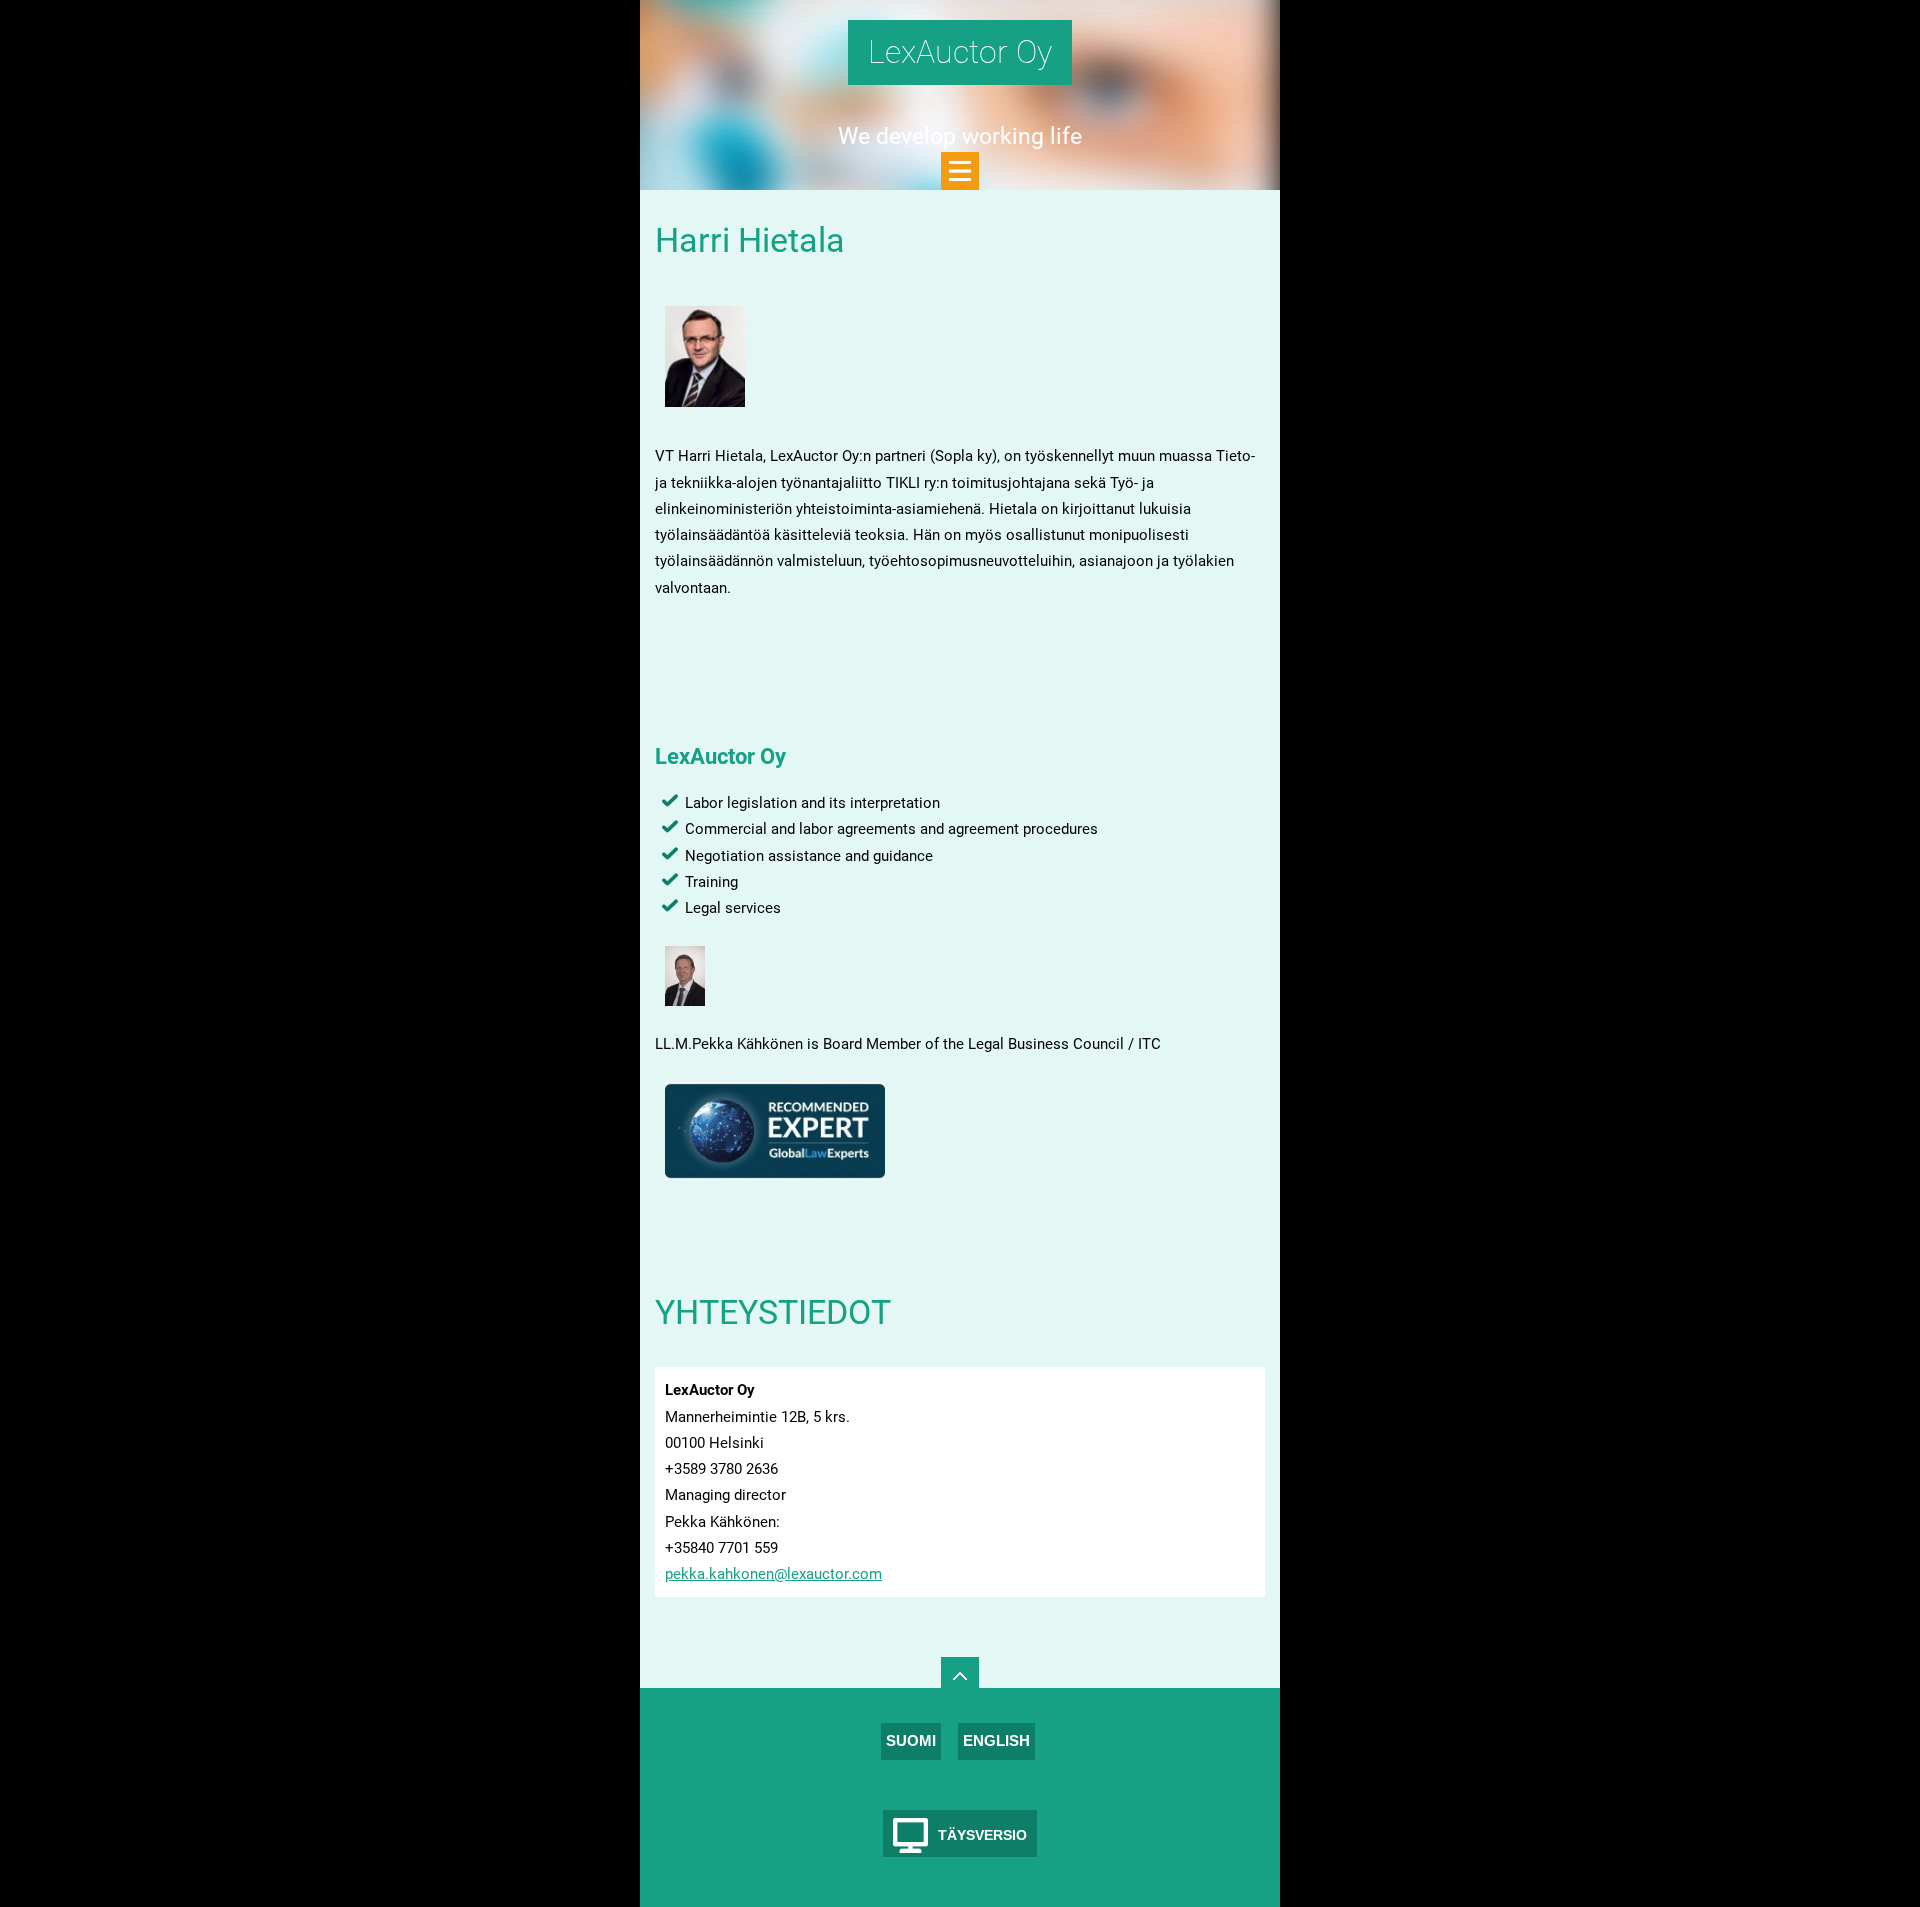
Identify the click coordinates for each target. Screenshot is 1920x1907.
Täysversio (982, 1835)
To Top (960, 1676)
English (996, 1740)
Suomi (911, 1740)
